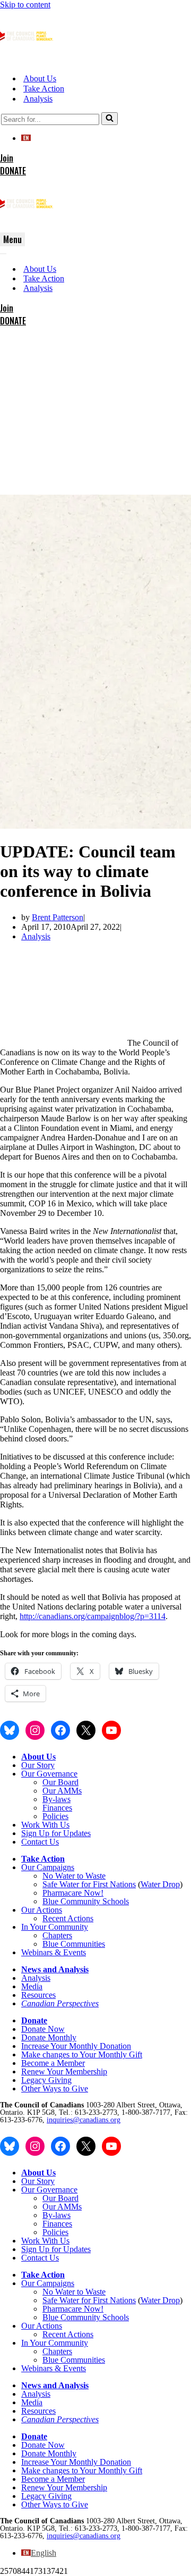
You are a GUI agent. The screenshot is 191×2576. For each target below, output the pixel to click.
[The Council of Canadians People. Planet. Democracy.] (27, 60)
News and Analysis (55, 1969)
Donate (34, 2020)
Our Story (38, 1765)
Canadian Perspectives (60, 2003)
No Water (60, 1876)
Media (32, 1986)
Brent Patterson (58, 917)
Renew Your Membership (64, 2071)
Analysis (38, 99)
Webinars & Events (54, 1952)
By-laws (57, 1799)
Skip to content (25, 5)
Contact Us (40, 1842)
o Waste (92, 1876)
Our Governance (49, 1774)
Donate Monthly (49, 2037)
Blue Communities (74, 1944)
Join (7, 158)
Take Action (44, 89)
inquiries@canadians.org (84, 2120)
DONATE (13, 171)
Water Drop (160, 1884)
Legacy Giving (46, 2080)
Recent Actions (68, 1918)
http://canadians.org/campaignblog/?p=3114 (93, 1616)
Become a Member (53, 2063)
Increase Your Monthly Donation (76, 2046)
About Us (40, 78)
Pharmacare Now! (73, 1893)
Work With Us (45, 1825)
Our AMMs (62, 1791)
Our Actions (42, 1910)
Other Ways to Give (55, 2089)
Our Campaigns (48, 1867)
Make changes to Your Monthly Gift (82, 2054)
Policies (55, 1816)
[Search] (110, 119)
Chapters (57, 1935)
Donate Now (43, 2029)
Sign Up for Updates (56, 1833)
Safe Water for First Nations (89, 1884)
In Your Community (55, 1927)
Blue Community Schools (86, 1901)
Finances (57, 1808)
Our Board (60, 1782)
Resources (38, 1995)
